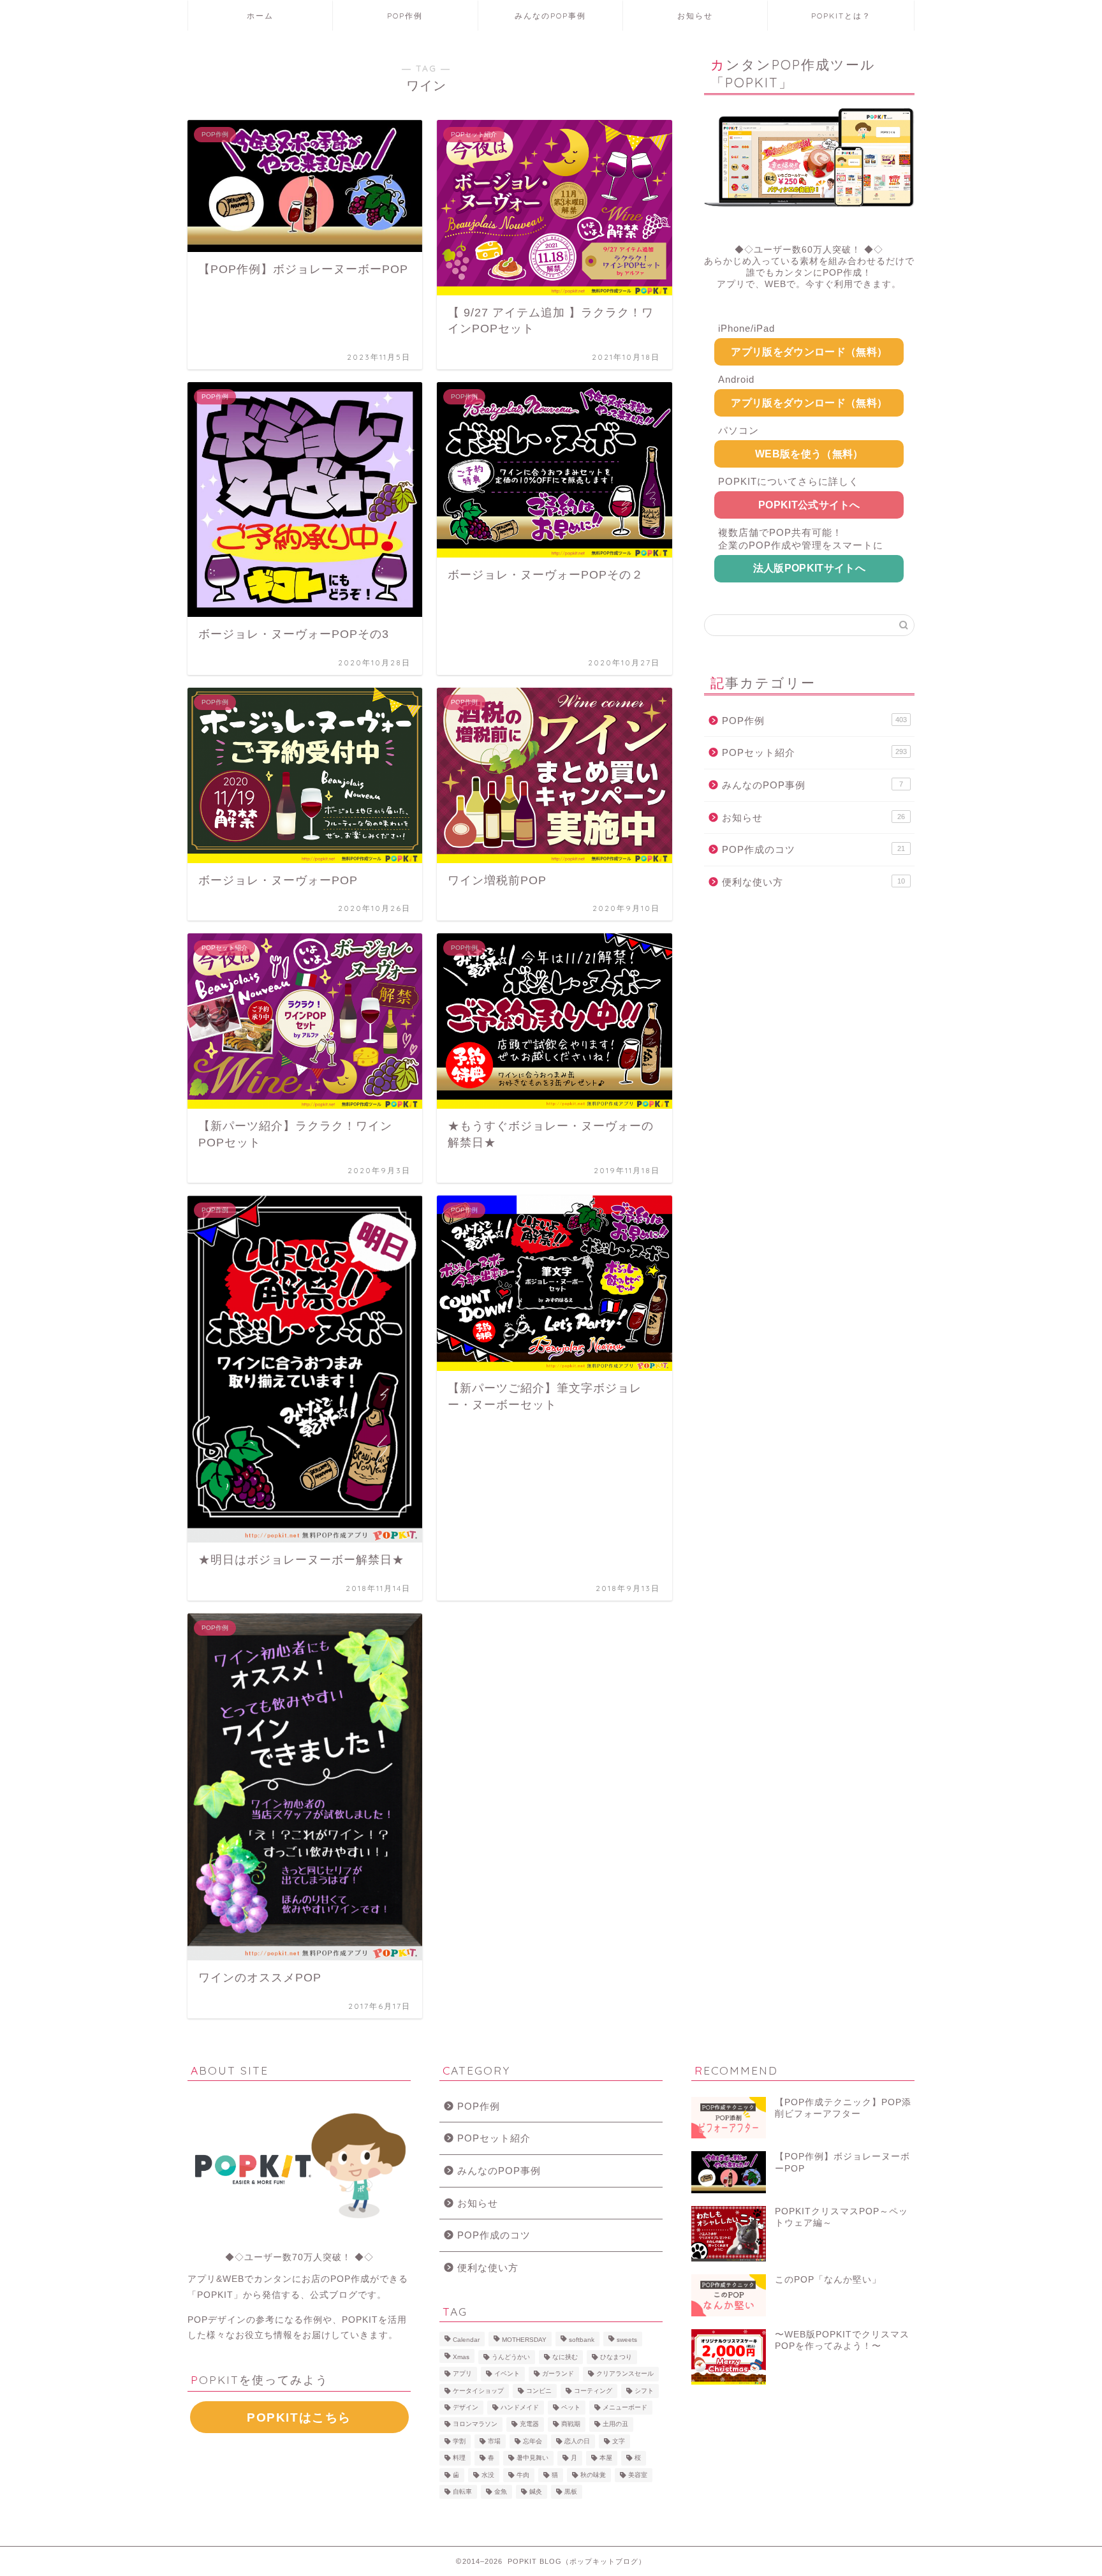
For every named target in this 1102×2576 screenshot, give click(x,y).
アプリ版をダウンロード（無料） (809, 352)
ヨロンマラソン (475, 2424)
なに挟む (565, 2357)
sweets (627, 2340)
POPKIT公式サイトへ (809, 505)
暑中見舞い (533, 2458)
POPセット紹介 (814, 752)
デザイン (466, 2407)
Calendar (466, 2340)
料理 (459, 2458)
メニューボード (625, 2407)
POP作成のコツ (813, 849)
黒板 (571, 2491)
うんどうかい (511, 2357)
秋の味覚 (593, 2475)
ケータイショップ (478, 2391)
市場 (494, 2441)
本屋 (606, 2458)
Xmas (461, 2357)
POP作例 (405, 16)
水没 (488, 2475)
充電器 (529, 2424)
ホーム (260, 16)
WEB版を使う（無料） (809, 454)
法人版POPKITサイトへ (809, 568)
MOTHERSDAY (524, 2340)
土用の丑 (615, 2424)
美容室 (638, 2475)
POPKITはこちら (299, 2417)
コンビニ (539, 2391)
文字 (619, 2441)
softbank (582, 2340)
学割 (459, 2441)
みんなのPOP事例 (550, 16)
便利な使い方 (813, 882)
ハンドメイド (520, 2407)
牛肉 (523, 2475)
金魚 (501, 2491)
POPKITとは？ (841, 16)
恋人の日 (577, 2441)
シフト (644, 2391)
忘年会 (533, 2441)
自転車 (462, 2491)
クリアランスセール (625, 2374)
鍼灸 (536, 2491)
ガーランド (558, 2374)
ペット (571, 2407)
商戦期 (571, 2424)
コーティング (593, 2391)
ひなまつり (616, 2357)
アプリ (462, 2374)
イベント (507, 2374)
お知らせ (695, 16)
